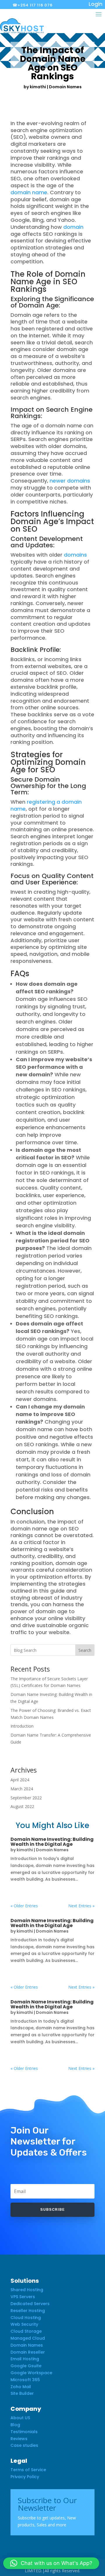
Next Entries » (81, 1906)
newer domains (70, 481)
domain (73, 227)
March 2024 (22, 1789)
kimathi (38, 87)
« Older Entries (24, 1906)
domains (75, 555)
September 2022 (26, 1798)
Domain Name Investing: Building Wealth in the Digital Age (52, 1842)
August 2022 (22, 1806)
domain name (29, 192)
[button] (51, 2563)
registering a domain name (46, 805)
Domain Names (65, 87)
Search (85, 1650)
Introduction (22, 1726)
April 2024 (20, 1780)
